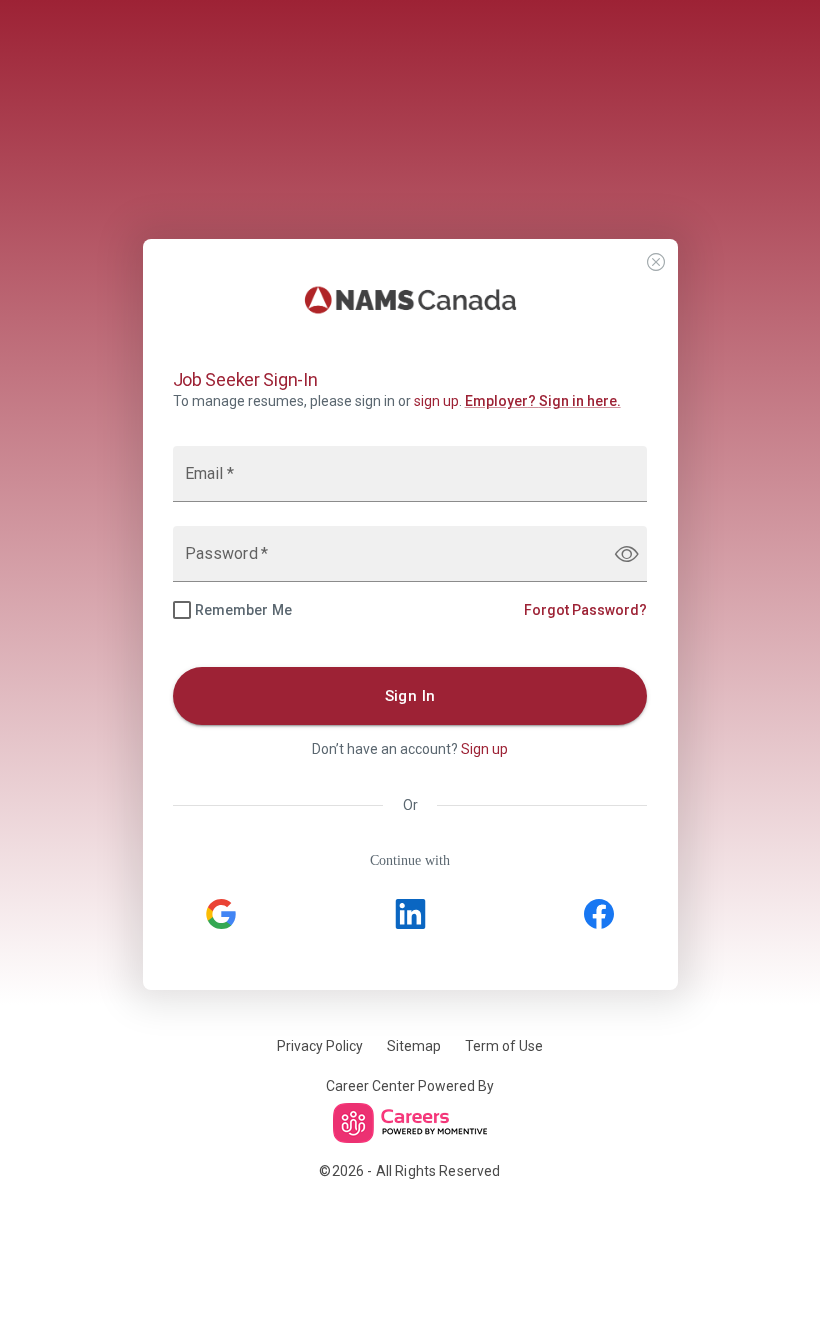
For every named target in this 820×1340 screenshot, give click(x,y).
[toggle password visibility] (627, 554)
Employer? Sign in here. (543, 401)
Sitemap (414, 1046)
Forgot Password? (585, 610)
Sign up (484, 749)
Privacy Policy (320, 1046)
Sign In (410, 696)
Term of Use (504, 1046)
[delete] (656, 262)
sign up (436, 401)
